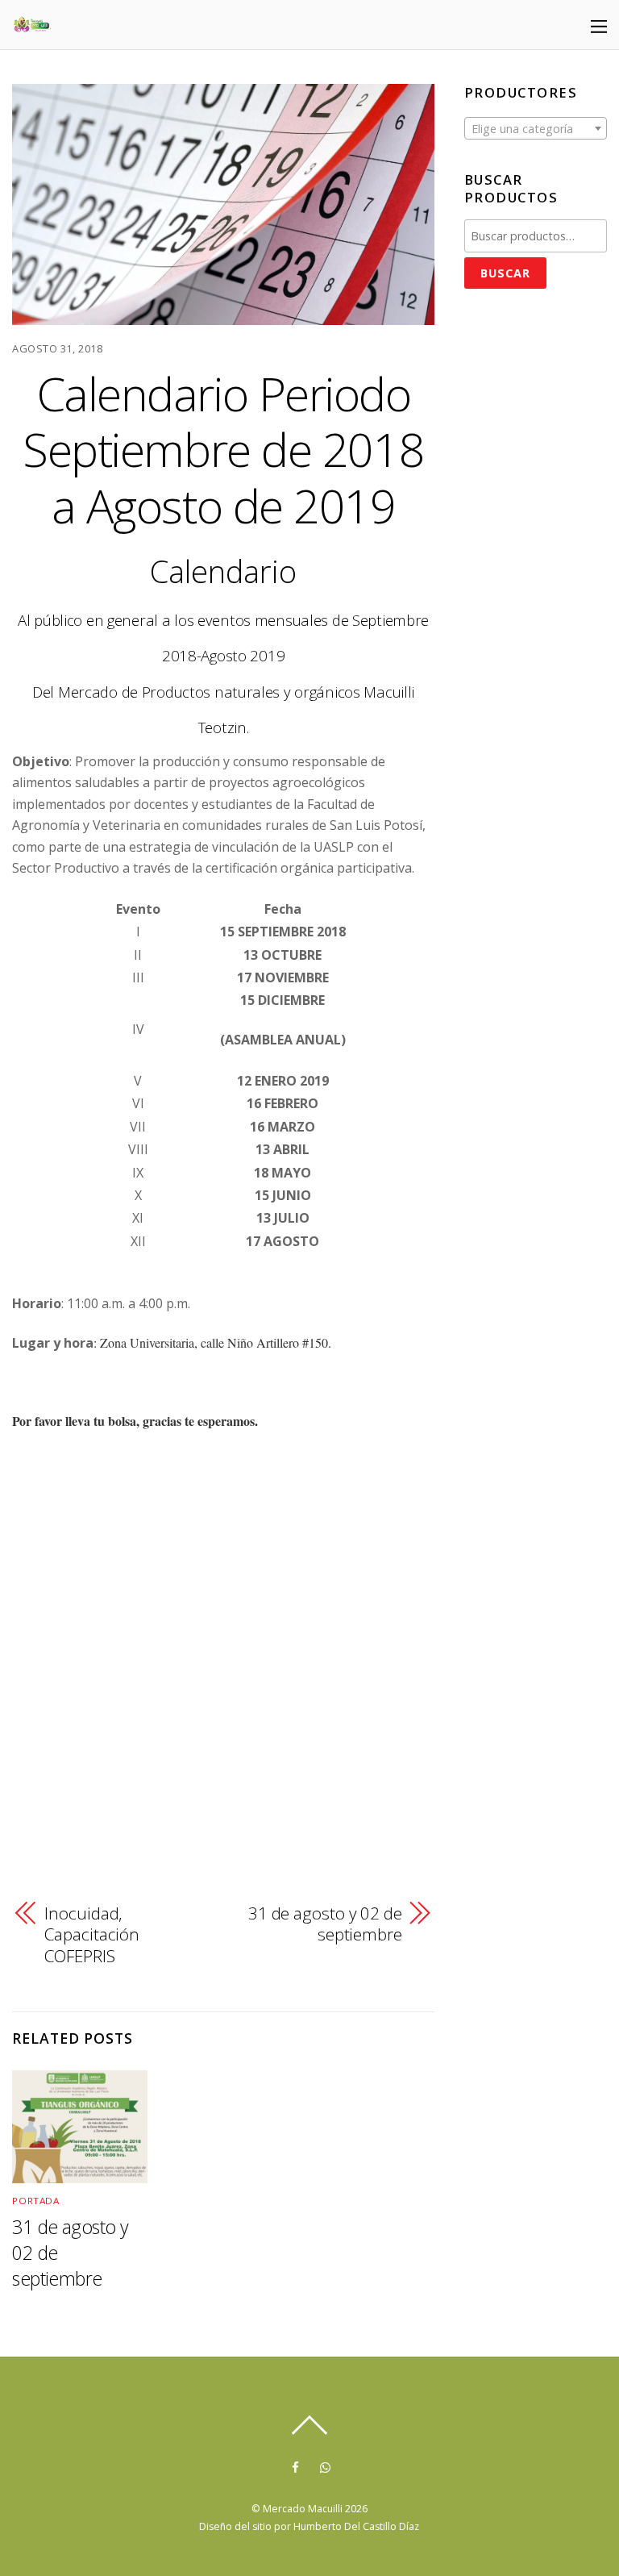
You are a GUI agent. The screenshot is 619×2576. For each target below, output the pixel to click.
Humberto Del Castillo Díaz (356, 2526)
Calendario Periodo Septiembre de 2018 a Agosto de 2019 (223, 449)
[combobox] (536, 128)
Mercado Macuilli (303, 2509)
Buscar (505, 273)
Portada (35, 2201)
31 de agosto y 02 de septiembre (325, 1924)
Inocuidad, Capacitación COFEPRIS (92, 1934)
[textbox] (536, 129)
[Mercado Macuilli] (32, 26)
